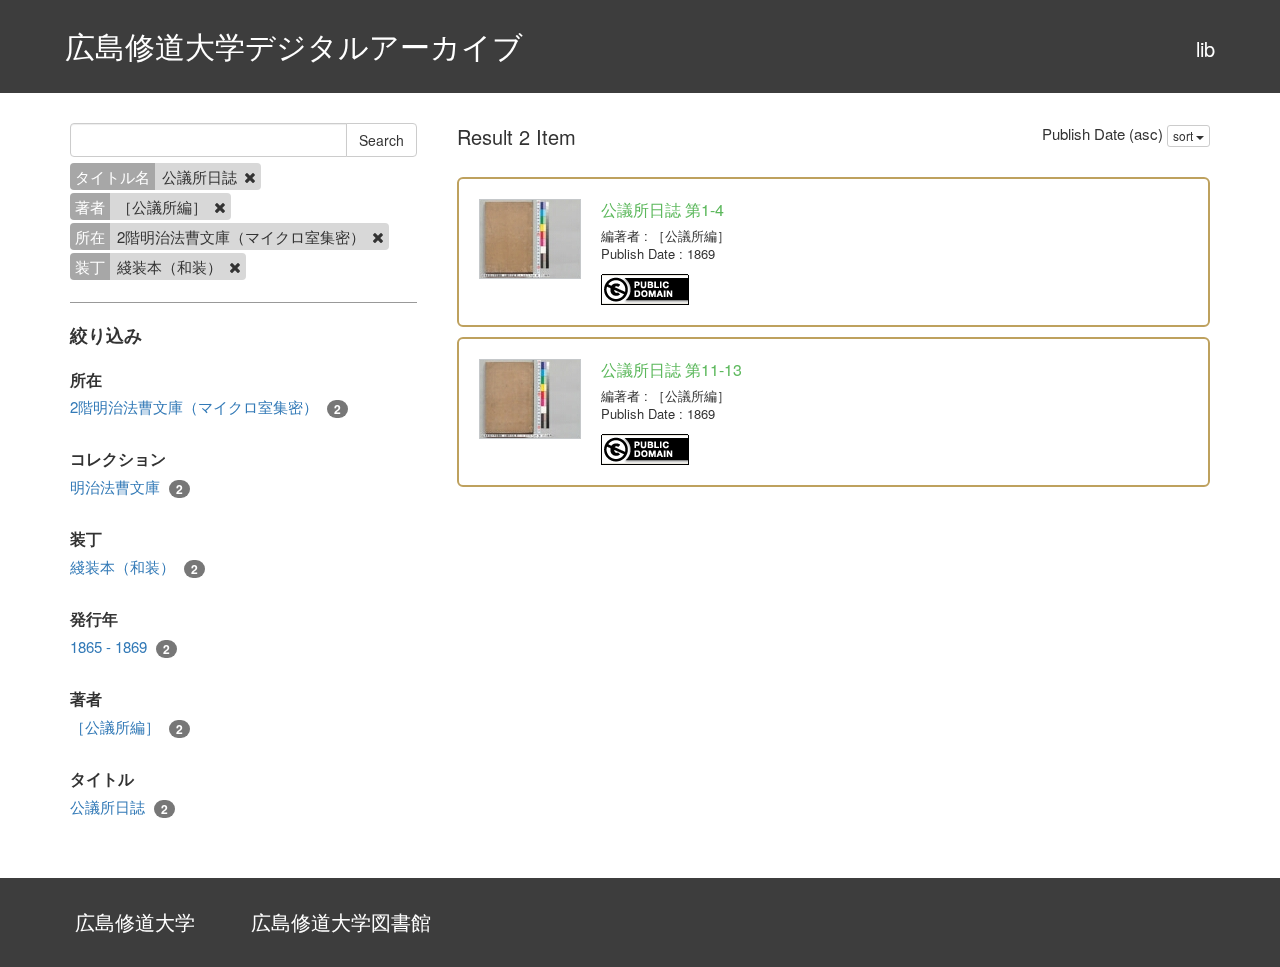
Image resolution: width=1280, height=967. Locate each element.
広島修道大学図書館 (341, 921)
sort (1184, 135)
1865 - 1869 (120, 647)
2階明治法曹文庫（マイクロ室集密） (205, 407)
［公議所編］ (126, 727)
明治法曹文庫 (126, 487)
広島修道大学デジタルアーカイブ (294, 45)
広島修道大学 (135, 921)
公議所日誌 (119, 807)
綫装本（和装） (134, 567)
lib (1205, 48)
